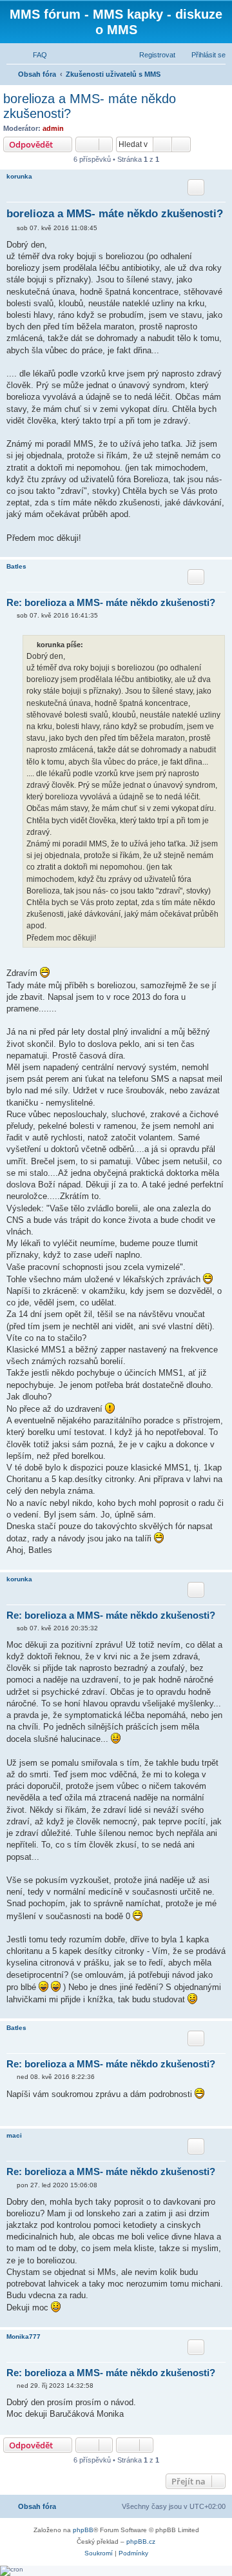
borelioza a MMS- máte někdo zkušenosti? (90, 106)
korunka (19, 176)
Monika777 (24, 2337)
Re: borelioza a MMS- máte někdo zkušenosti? (111, 602)
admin (53, 128)
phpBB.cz (141, 2542)
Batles (16, 566)
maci (14, 2135)
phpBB (83, 2530)
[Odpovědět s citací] (196, 187)
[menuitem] (34, 55)
